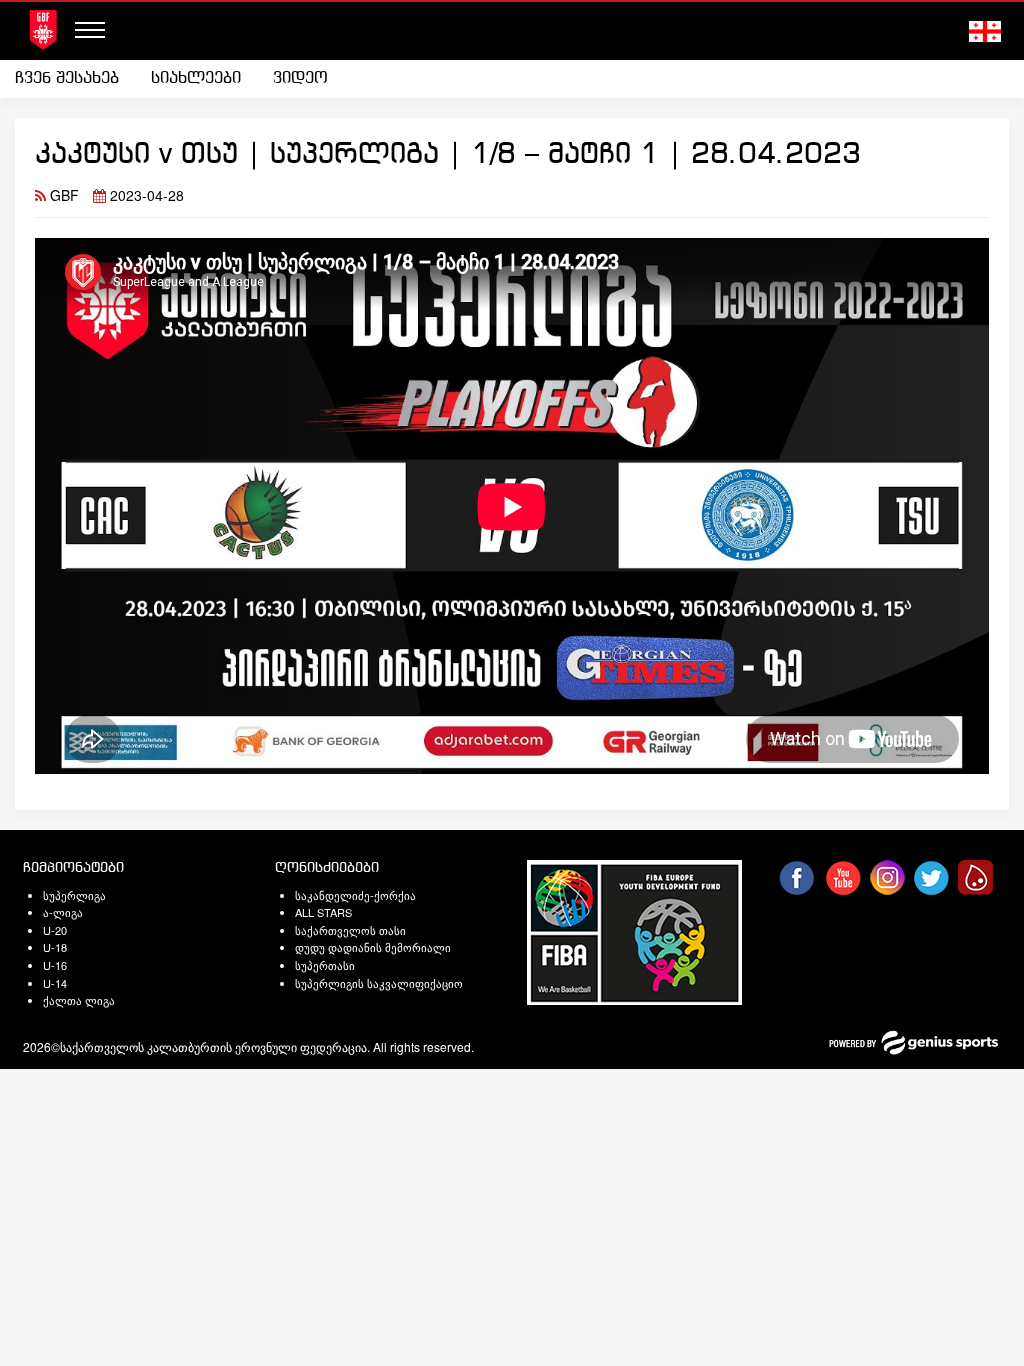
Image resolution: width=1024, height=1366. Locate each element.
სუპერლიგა (74, 895)
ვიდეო (300, 78)
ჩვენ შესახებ (67, 78)
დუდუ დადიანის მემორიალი (373, 947)
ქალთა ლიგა (79, 1000)
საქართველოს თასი (350, 930)
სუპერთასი (325, 965)
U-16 (55, 965)
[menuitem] (75, 79)
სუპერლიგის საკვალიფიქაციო (379, 983)
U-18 (55, 947)
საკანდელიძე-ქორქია (355, 895)
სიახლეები (196, 78)
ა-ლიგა (63, 912)
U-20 (55, 930)
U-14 (55, 983)
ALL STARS (323, 912)
